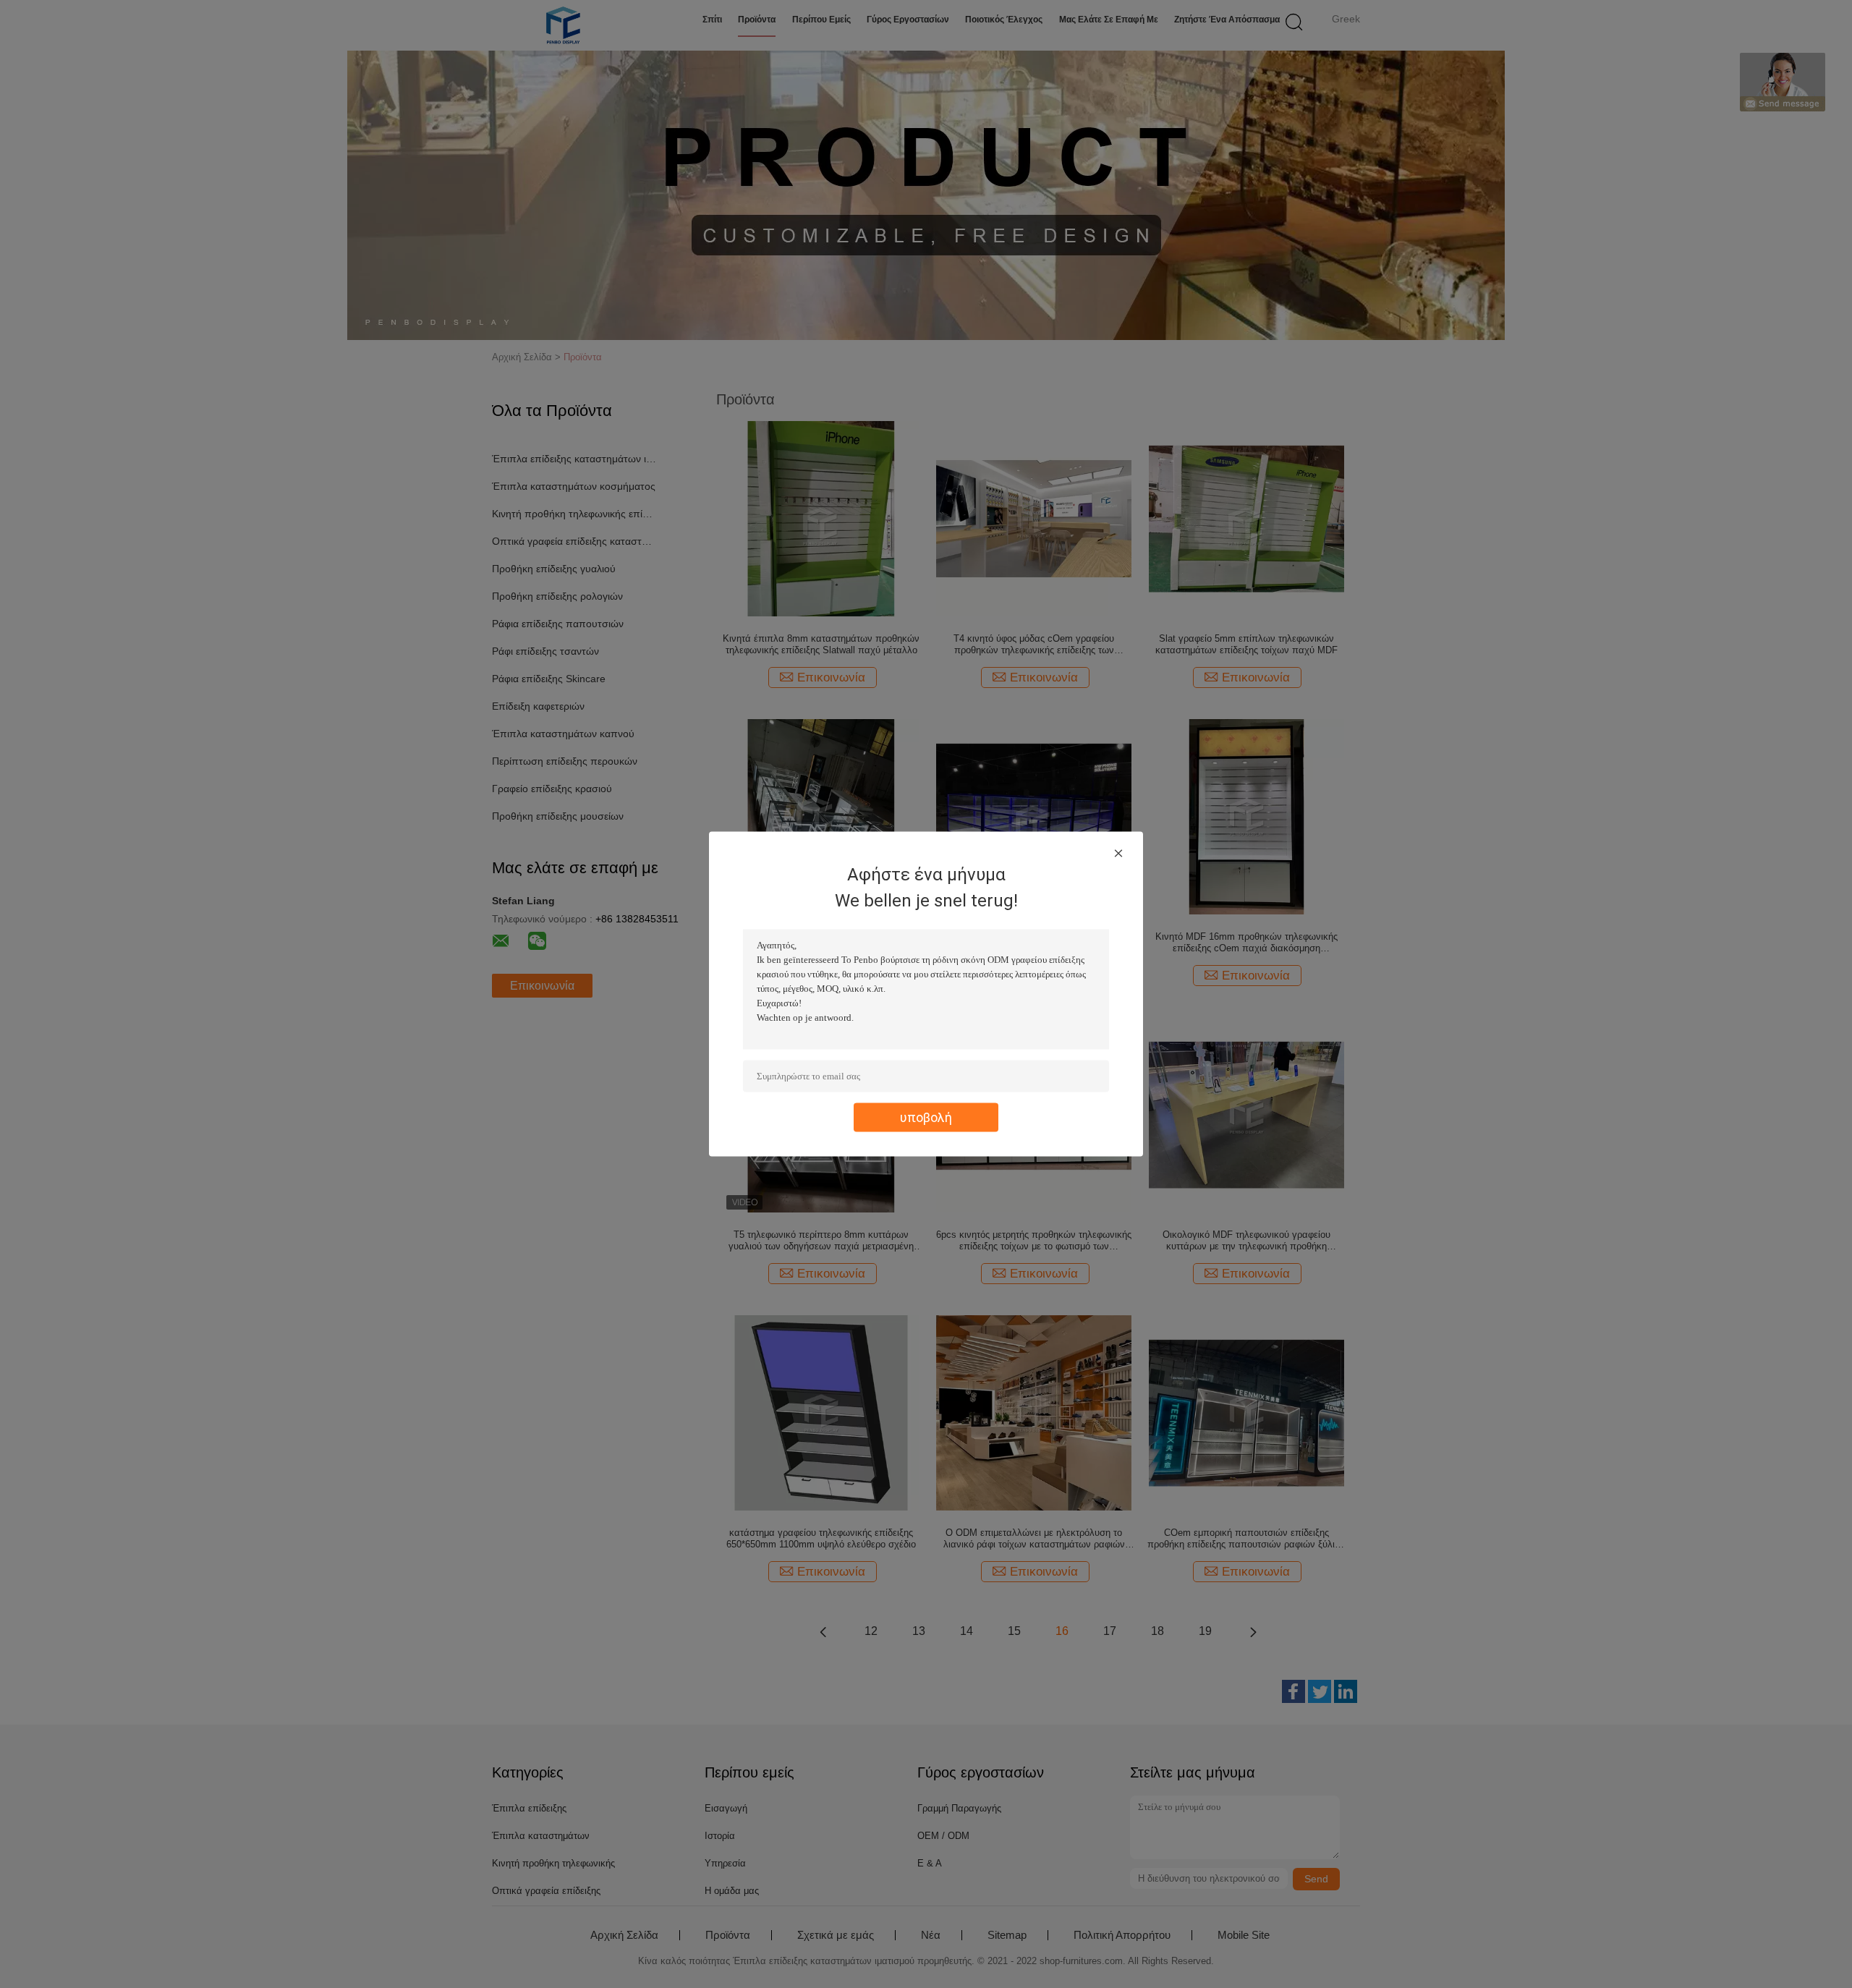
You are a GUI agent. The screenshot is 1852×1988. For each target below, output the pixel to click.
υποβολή (926, 1117)
